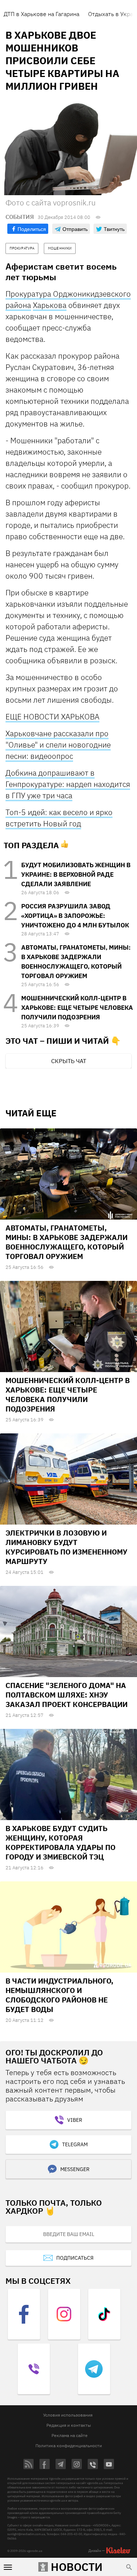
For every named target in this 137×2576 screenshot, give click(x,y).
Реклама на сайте (70, 2435)
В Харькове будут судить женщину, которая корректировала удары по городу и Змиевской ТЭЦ (60, 1843)
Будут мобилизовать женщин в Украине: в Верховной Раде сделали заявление (76, 874)
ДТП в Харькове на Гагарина (41, 14)
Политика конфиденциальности (69, 2446)
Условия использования (68, 2415)
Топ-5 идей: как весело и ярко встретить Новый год (59, 818)
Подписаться (75, 2258)
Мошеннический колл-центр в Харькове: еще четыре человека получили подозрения (77, 1008)
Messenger (75, 2169)
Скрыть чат (69, 1061)
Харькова (50, 305)
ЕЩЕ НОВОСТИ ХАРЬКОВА (52, 717)
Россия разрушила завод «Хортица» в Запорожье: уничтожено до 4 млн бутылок (75, 916)
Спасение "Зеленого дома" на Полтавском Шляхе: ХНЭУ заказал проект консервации (66, 1695)
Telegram (75, 2144)
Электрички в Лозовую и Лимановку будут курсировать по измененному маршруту (66, 1547)
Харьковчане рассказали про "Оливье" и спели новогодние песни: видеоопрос (58, 745)
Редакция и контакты (69, 2425)
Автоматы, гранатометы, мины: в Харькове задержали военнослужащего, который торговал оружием (66, 1242)
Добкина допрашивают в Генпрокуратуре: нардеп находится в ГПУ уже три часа (68, 784)
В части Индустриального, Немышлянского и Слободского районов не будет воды (59, 1995)
